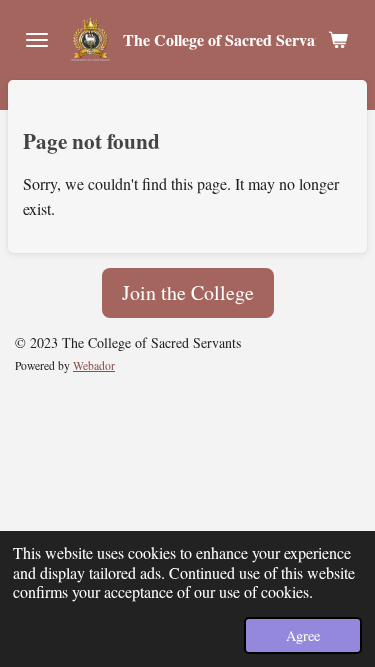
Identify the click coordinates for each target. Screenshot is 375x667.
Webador (94, 365)
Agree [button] (303, 635)
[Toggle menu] (37, 40)
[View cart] (338, 40)
